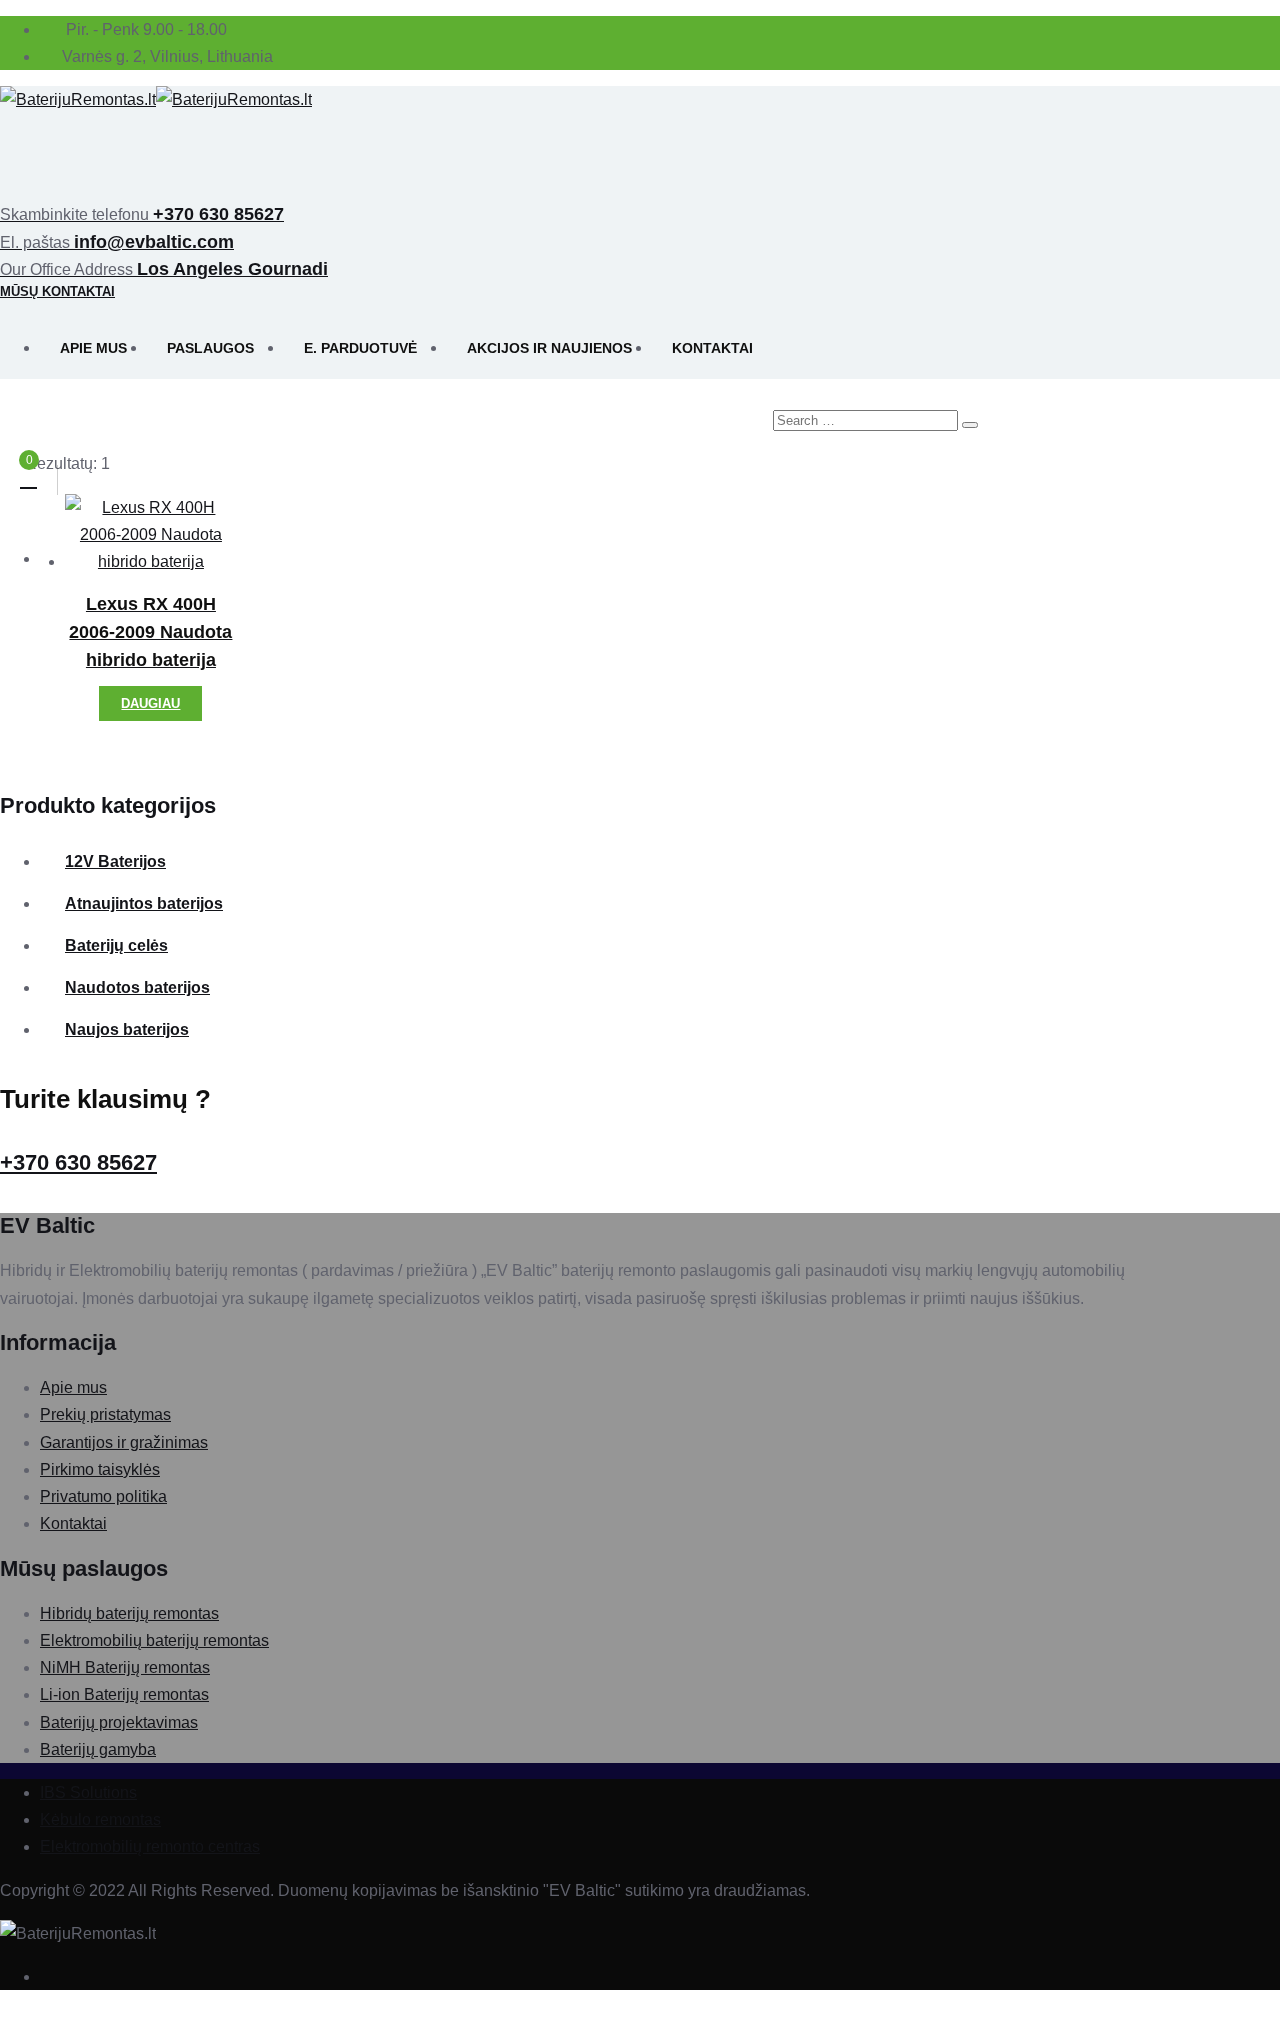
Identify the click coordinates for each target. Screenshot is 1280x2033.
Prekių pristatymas (105, 1414)
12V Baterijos (115, 861)
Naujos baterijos (127, 1029)
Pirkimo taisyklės (100, 1469)
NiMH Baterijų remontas (125, 1667)
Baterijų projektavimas (119, 1722)
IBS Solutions (88, 1792)
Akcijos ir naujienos (549, 348)
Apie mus (93, 348)
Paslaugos (210, 348)
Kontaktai (712, 348)
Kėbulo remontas (100, 1819)
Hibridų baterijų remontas (129, 1613)
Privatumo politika (103, 1496)
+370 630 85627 (78, 1162)
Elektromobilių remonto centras (150, 1846)
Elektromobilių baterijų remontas (154, 1640)
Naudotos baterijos (137, 987)
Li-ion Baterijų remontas (124, 1694)
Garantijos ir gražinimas (124, 1442)
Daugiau (150, 703)
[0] (28, 479)
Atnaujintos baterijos (144, 903)
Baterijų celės (116, 945)
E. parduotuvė (360, 348)
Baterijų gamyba (98, 1749)
